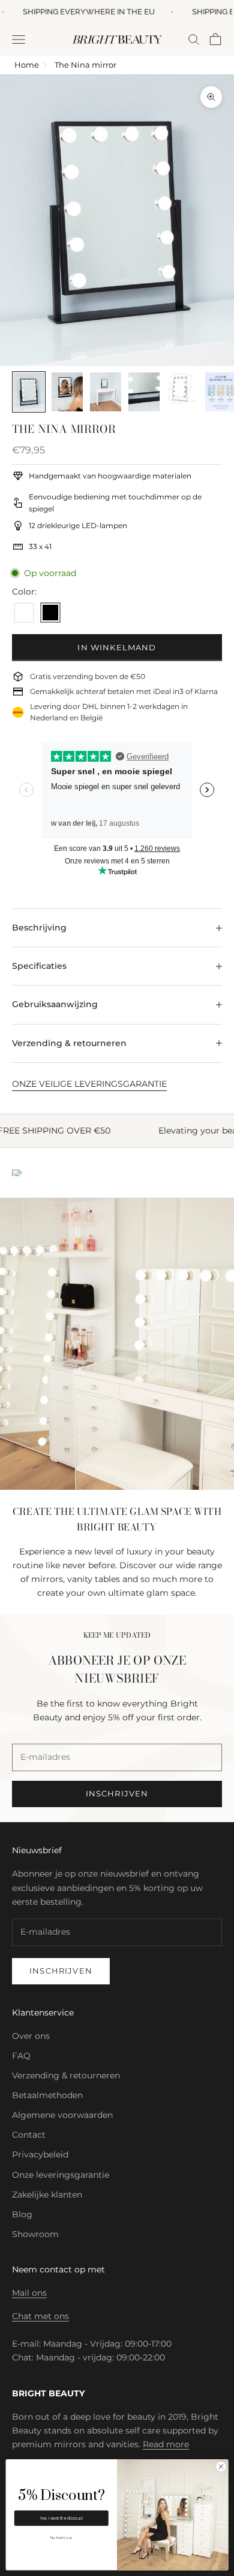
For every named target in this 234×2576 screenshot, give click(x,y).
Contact (29, 2135)
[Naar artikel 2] (67, 392)
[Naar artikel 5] (182, 389)
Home (27, 65)
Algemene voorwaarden (62, 2115)
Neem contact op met (58, 2269)
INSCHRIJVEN (117, 1793)
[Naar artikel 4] (144, 392)
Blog (22, 2214)
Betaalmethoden (47, 2095)
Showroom (35, 2234)
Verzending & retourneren (66, 2075)
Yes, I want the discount (61, 2519)
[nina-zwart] (50, 613)
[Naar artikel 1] (29, 392)
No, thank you (61, 2538)
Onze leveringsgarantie (61, 2175)
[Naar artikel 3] (106, 392)
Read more (166, 2444)
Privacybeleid (40, 2154)
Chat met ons (40, 2316)
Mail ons (29, 2293)
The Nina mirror (85, 65)
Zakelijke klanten (47, 2195)
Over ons (31, 2036)
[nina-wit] (24, 613)
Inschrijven (61, 1971)
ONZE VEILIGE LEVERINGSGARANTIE (89, 1084)
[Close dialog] (221, 2467)
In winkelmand (117, 647)
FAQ (21, 2056)
